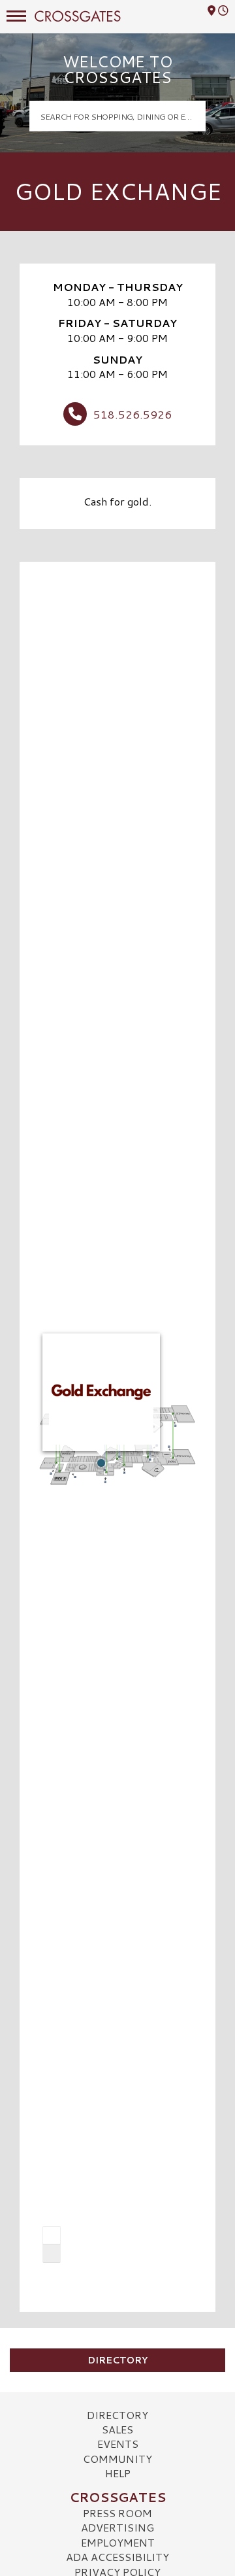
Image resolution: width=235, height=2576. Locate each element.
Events (118, 2444)
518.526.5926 (133, 414)
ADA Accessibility (117, 2557)
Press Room (117, 2513)
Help (118, 2473)
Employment (118, 2542)
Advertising (117, 2527)
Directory (117, 2360)
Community (117, 2459)
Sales (117, 2429)
